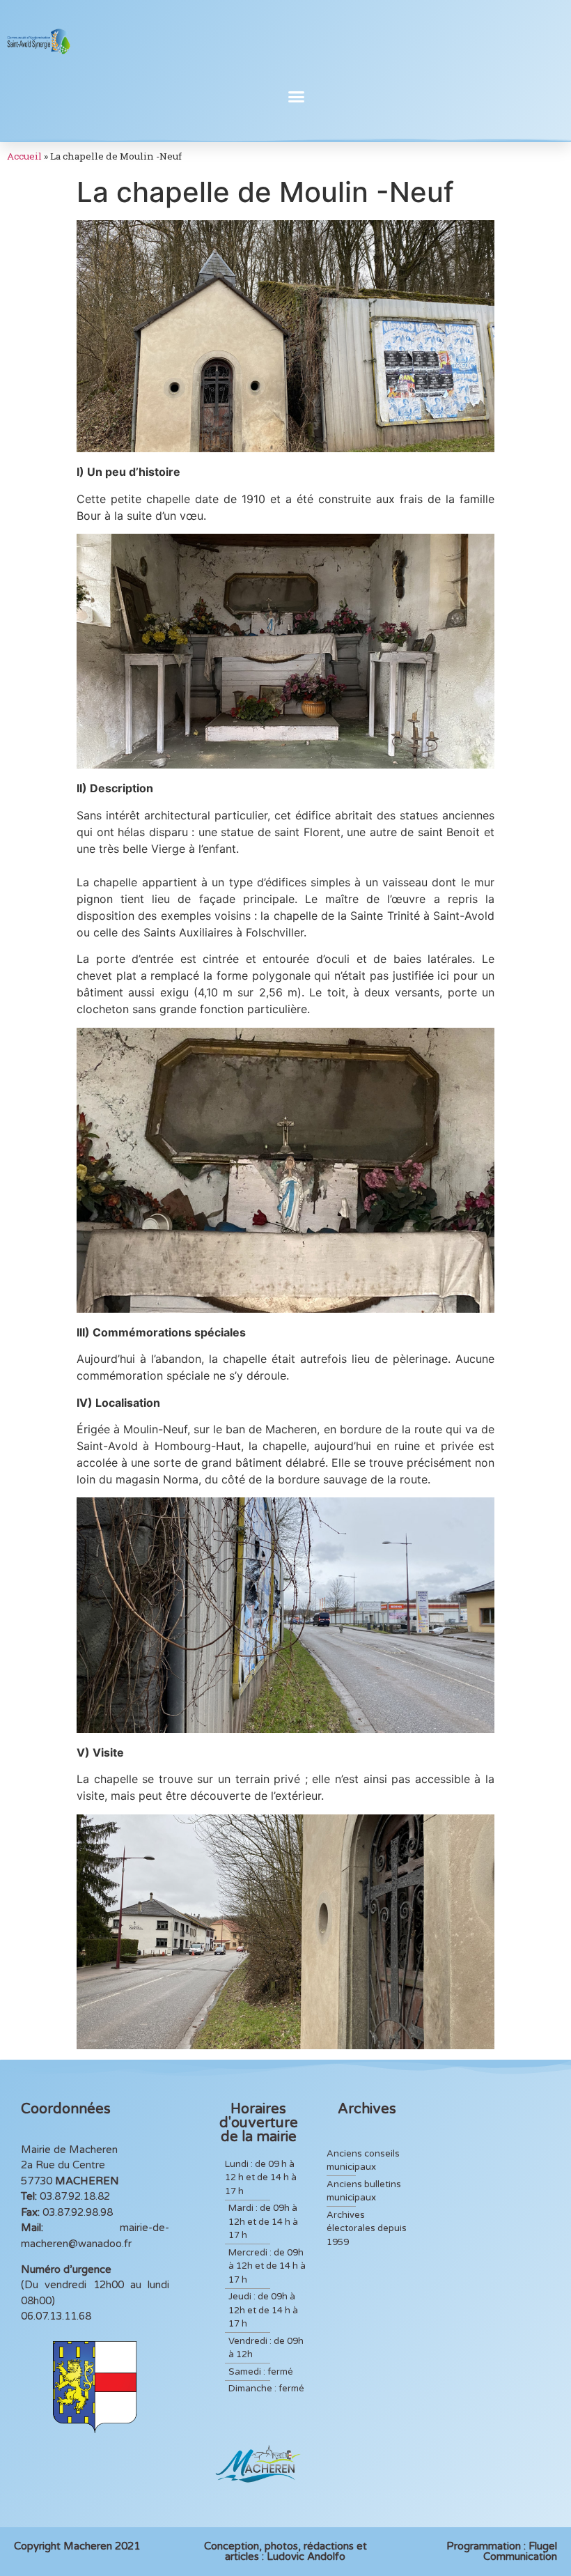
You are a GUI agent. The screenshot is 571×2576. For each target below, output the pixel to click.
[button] (297, 97)
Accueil (24, 156)
